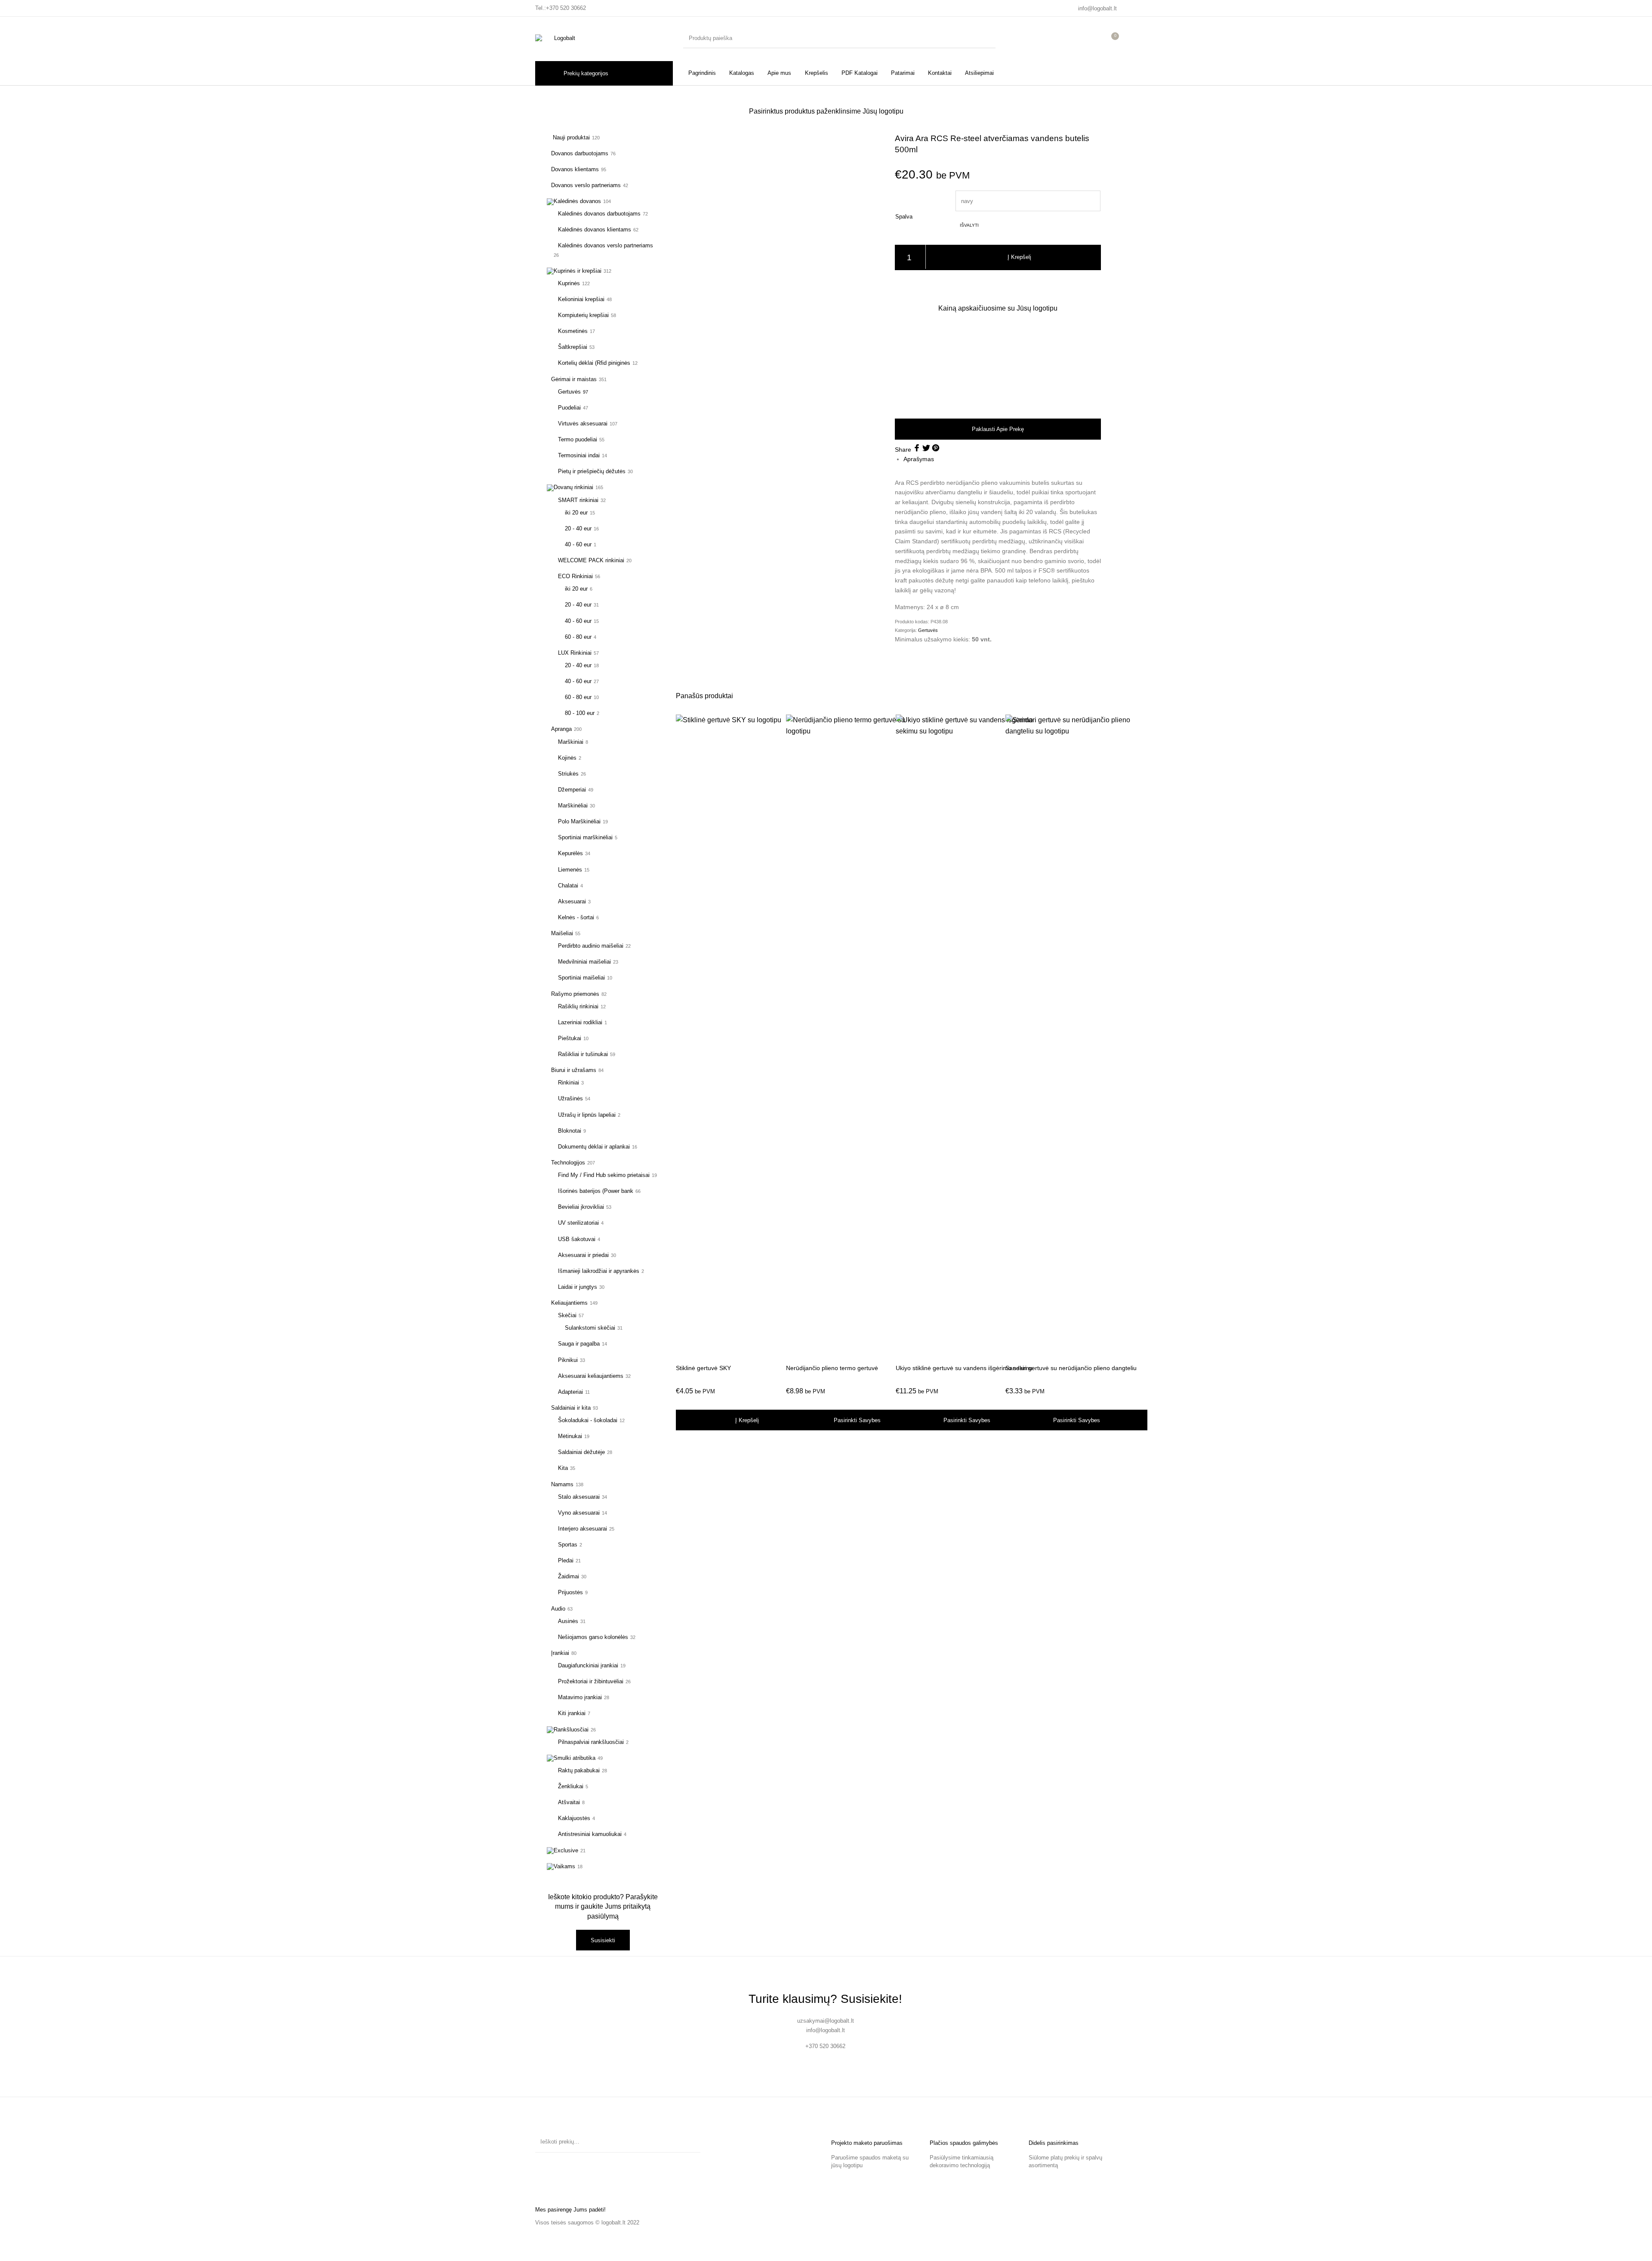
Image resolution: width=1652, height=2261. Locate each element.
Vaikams (564, 1866)
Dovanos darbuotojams (580, 153)
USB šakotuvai (577, 1239)
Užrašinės (570, 1098)
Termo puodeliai (578, 439)
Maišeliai (562, 933)
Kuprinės (569, 283)
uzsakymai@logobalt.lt (826, 2021)
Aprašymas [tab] (919, 459)
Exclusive (566, 1850)
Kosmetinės (573, 331)
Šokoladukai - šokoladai (588, 1420)
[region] (998, 365)
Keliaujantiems (569, 1303)
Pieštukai (570, 1038)
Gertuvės (569, 392)
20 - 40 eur (578, 528)
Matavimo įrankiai (580, 1697)
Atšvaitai (569, 1802)
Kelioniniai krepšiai (581, 299)
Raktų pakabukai (579, 1770)
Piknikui (568, 1360)
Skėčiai (567, 1315)
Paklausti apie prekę (998, 429)
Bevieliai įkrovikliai (581, 1207)
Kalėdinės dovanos (577, 201)
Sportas (568, 1545)
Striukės (568, 774)
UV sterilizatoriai (578, 1223)
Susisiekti (603, 1940)
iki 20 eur (576, 513)
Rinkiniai (569, 1083)
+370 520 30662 (566, 8)
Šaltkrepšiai (573, 347)
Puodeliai (569, 408)
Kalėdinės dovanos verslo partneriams (606, 245)
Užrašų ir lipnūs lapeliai (587, 1115)
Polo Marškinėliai (579, 821)
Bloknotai (570, 1131)
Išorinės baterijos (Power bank (596, 1191)
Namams (562, 1484)
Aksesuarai (572, 901)
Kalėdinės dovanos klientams (595, 229)
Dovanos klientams (575, 169)
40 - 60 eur (578, 544)
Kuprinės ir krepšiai (578, 271)
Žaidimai (569, 1576)
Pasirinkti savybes (857, 1420)
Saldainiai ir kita (571, 1408)
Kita (563, 1468)
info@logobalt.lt (1097, 8)
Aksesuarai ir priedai (583, 1255)
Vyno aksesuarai (579, 1513)
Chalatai (568, 886)
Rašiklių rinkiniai (578, 1006)
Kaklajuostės (574, 1818)
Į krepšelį (1019, 257)
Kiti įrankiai (572, 1713)
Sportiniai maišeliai (581, 978)
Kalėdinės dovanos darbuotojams (599, 214)
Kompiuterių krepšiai (583, 315)
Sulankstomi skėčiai (590, 1328)
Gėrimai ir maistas (574, 379)
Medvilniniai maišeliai (584, 962)
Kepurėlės (570, 853)
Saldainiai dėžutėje (581, 1452)
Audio (558, 1609)
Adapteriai (570, 1392)
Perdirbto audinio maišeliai (591, 946)
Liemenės (570, 870)
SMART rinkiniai (578, 500)
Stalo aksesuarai (579, 1497)
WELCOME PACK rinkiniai (591, 560)
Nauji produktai (570, 137)
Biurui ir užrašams (574, 1070)
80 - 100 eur (580, 713)
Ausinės (568, 1621)
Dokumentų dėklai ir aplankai (594, 1147)
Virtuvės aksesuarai (583, 424)
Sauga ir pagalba (579, 1344)
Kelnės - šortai (576, 917)
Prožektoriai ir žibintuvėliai (591, 1681)
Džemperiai (572, 790)
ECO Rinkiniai (575, 576)
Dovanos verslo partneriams (586, 185)
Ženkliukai (571, 1786)
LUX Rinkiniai (575, 653)
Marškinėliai (573, 806)
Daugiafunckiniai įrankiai (588, 1665)
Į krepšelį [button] (747, 1420)
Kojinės (567, 758)
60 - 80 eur (578, 637)
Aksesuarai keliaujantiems (591, 1376)
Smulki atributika (575, 1758)
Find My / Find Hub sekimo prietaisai (604, 1175)
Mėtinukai (570, 1436)
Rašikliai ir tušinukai (583, 1054)
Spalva (904, 217)
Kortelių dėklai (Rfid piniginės (594, 363)
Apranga (561, 729)
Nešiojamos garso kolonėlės (593, 1637)
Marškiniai (571, 742)
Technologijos (568, 1163)
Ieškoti (690, 2142)
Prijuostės (570, 1592)
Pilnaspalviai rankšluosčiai (591, 1742)
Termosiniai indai (579, 455)
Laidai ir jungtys (578, 1287)
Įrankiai (560, 1653)
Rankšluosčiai (571, 1730)
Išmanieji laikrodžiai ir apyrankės (599, 1271)
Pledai (566, 1560)
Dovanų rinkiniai (573, 487)
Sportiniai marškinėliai (585, 837)
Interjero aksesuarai (583, 1529)
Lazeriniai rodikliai (580, 1022)
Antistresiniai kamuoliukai (590, 1834)
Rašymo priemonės (575, 994)
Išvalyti (969, 225)
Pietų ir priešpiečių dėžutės (592, 471)
